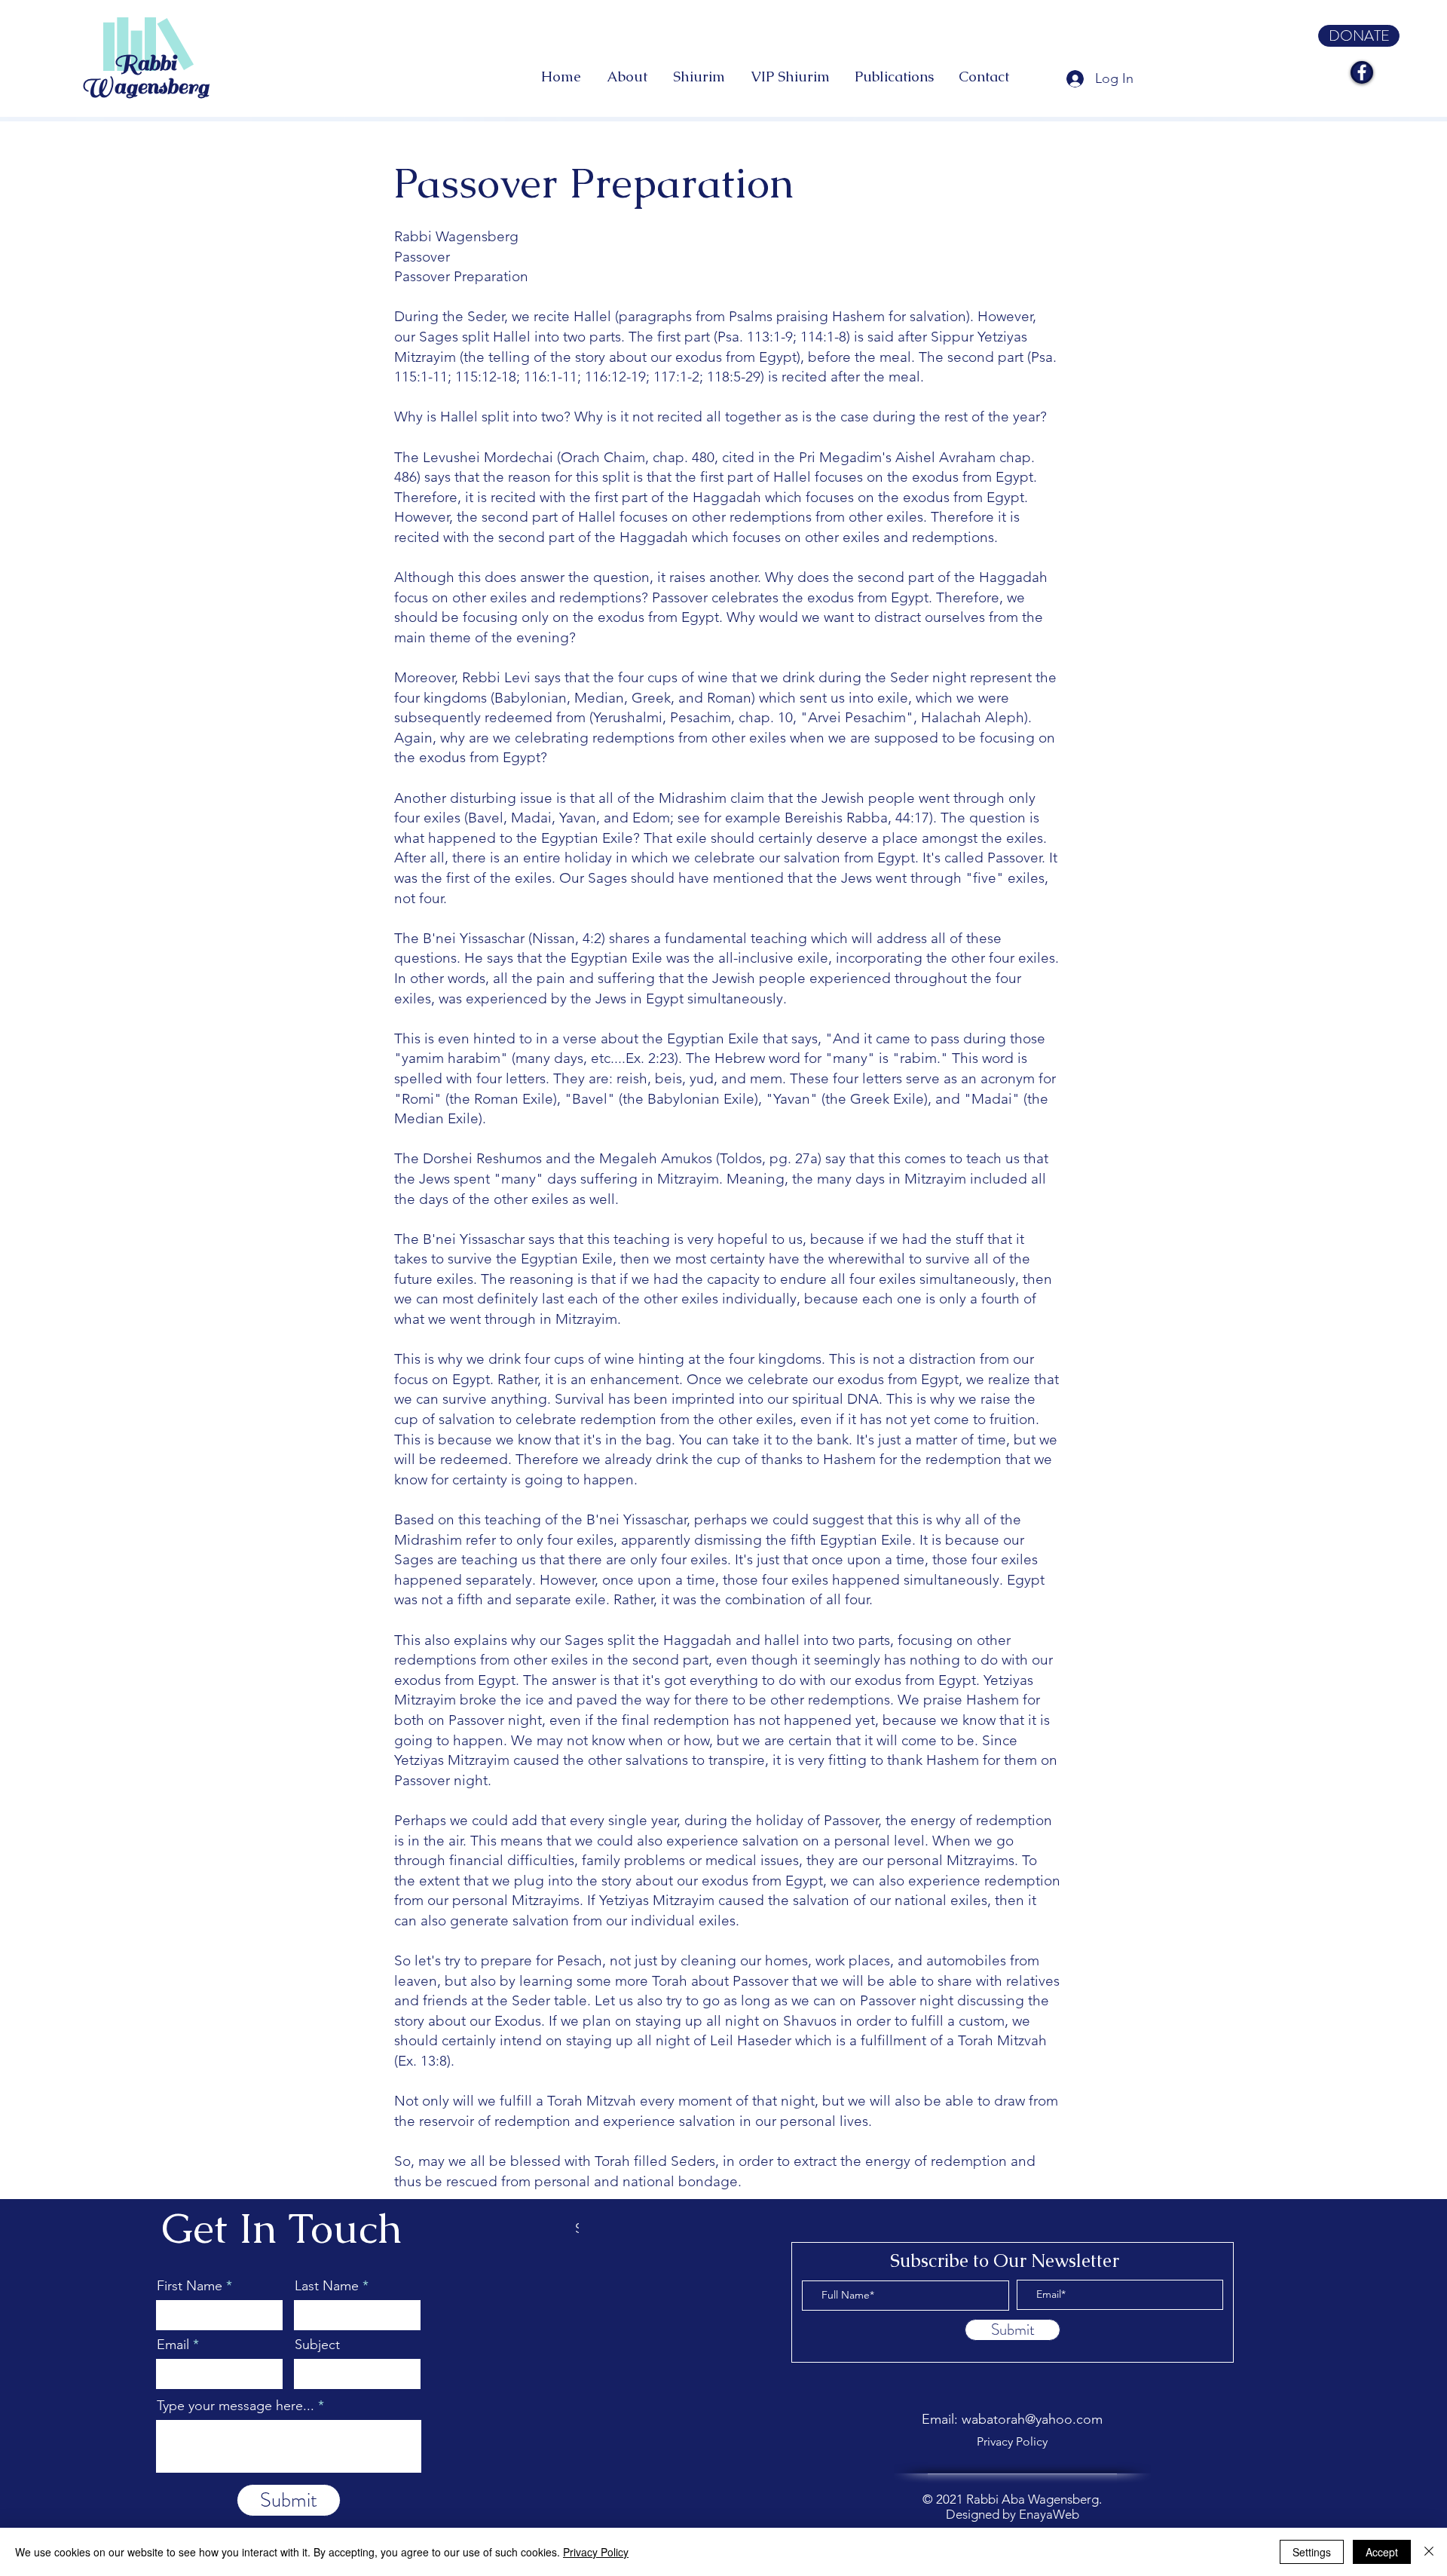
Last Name (327, 2286)
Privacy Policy (596, 2552)
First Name (190, 2286)
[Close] (1429, 2552)
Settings (1312, 2552)
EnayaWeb (1049, 2514)
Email (173, 2345)
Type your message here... (236, 2406)
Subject (317, 2345)
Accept (1382, 2552)
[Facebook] (1362, 72)
